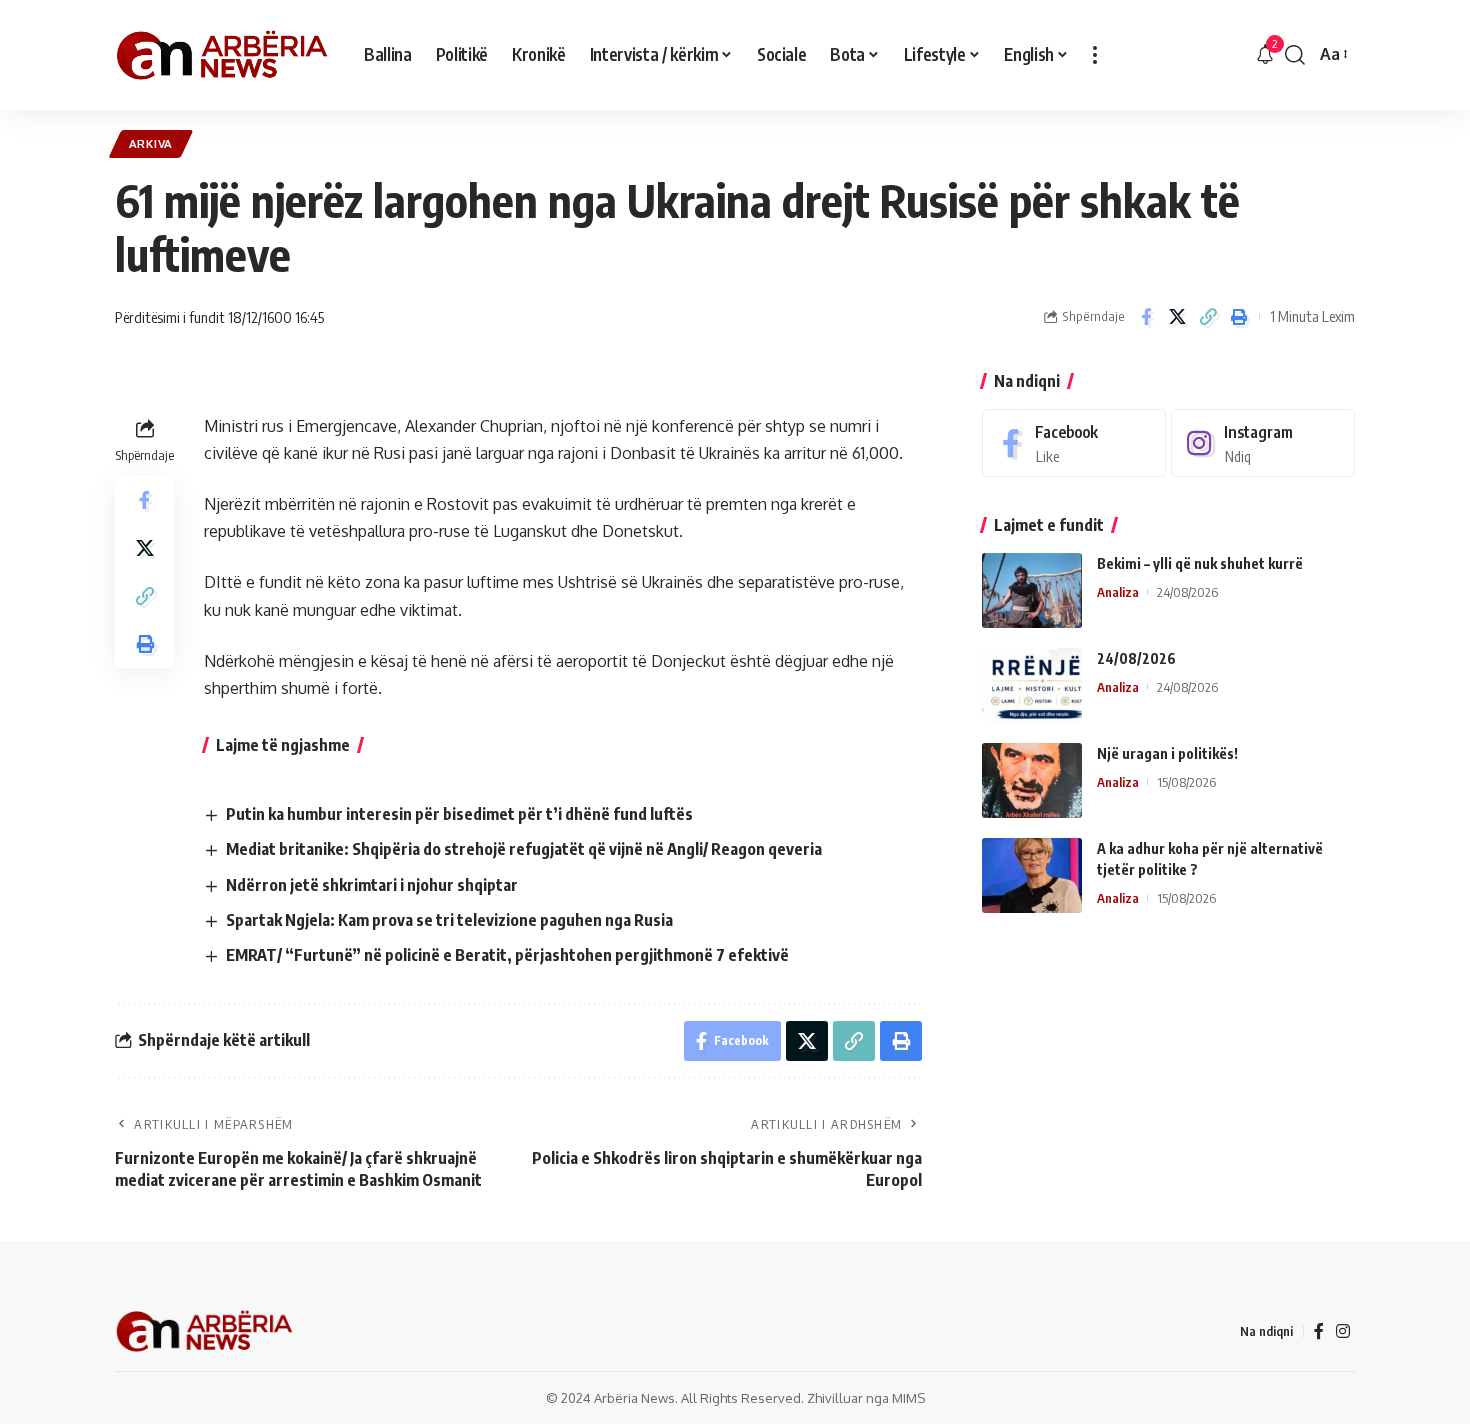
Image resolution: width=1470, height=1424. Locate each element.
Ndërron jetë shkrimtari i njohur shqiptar (372, 885)
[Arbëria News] (223, 55)
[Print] (1239, 317)
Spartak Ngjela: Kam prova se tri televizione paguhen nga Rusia (449, 920)
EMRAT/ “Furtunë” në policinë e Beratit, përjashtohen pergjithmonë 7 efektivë (507, 955)
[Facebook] (1074, 443)
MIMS (908, 1398)
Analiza (1118, 592)
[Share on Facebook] (1146, 317)
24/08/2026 (1136, 658)
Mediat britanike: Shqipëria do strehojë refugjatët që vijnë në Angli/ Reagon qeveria (524, 849)
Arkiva (151, 143)
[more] (1095, 55)
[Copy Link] (1208, 317)
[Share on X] (1177, 317)
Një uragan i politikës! (1167, 753)
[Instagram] (1263, 443)
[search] (1295, 55)
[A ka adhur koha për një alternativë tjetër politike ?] (1032, 875)
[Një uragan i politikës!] (1032, 780)
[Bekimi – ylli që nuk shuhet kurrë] (1032, 590)
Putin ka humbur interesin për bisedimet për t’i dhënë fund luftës (459, 814)
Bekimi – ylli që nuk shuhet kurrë (1200, 563)
